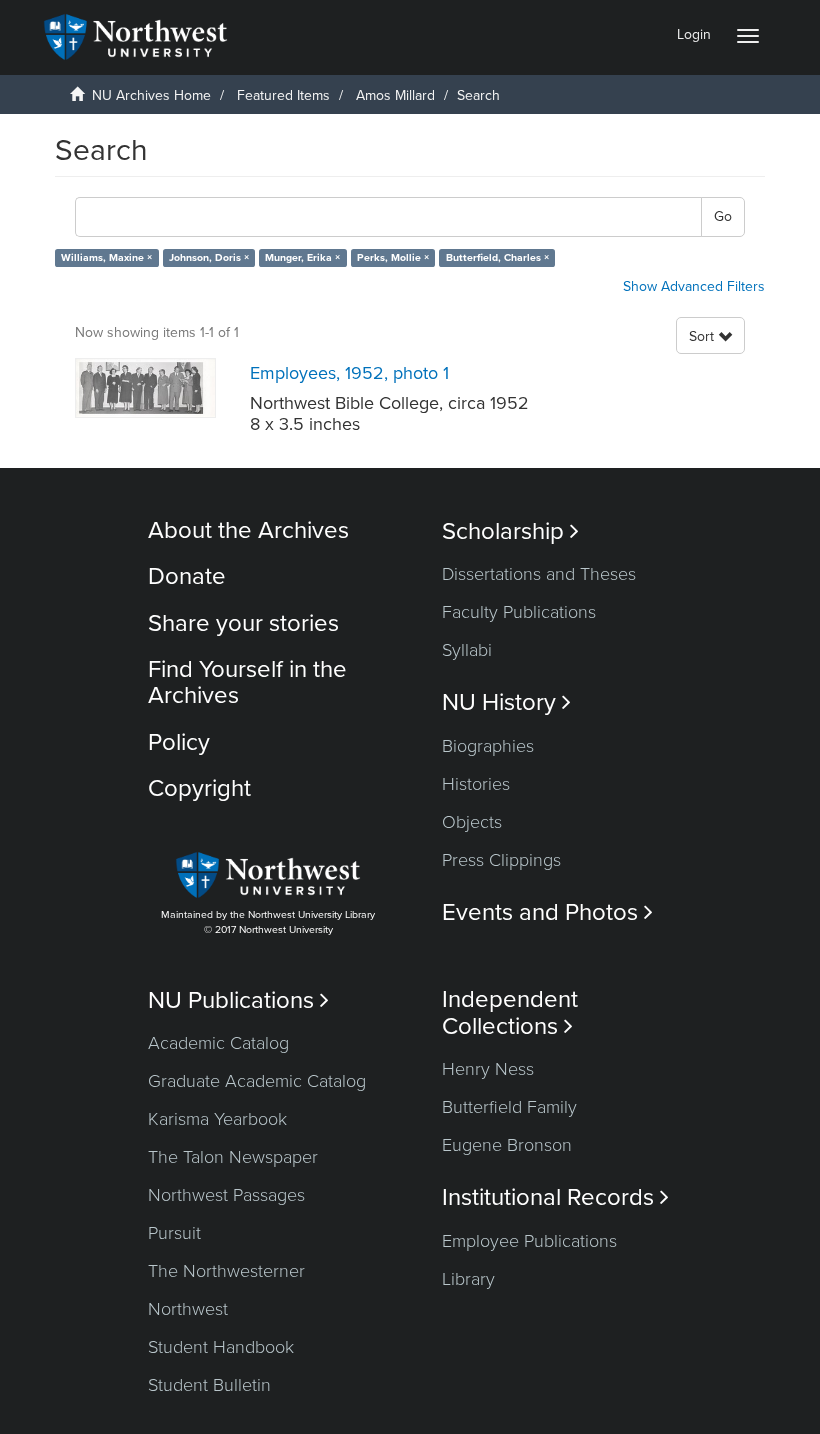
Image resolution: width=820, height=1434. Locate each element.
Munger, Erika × (302, 257)
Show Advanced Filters (694, 286)
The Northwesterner (226, 1271)
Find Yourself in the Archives (247, 682)
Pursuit (174, 1233)
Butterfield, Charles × (497, 257)
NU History (506, 702)
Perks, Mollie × (393, 257)
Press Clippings (501, 860)
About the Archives (248, 530)
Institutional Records (555, 1197)
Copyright (199, 788)
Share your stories (243, 623)
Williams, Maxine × (106, 257)
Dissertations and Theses (539, 574)
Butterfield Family (509, 1107)
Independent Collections (510, 1013)
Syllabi (467, 650)
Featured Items (283, 95)
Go (723, 216)
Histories (476, 784)
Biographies (488, 746)
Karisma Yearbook (217, 1119)
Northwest (188, 1309)
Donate (187, 576)
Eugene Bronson (507, 1145)
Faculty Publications (519, 612)
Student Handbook (221, 1347)
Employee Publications (529, 1241)
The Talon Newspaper (233, 1157)
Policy (179, 742)
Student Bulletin (209, 1385)
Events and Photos (547, 912)
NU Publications (238, 1000)
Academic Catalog (218, 1043)
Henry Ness (488, 1069)
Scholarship (510, 531)
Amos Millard (395, 95)
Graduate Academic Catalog (257, 1081)
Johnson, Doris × (209, 257)
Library (468, 1279)
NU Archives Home (151, 95)
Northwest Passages (226, 1195)
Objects (472, 822)
